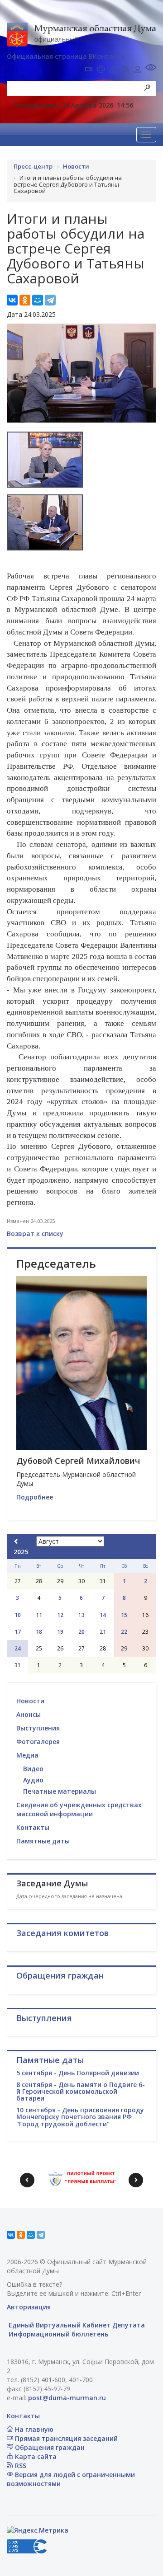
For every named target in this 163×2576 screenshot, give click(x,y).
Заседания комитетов (62, 1933)
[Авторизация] (138, 70)
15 (124, 1615)
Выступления (38, 1728)
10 (18, 1615)
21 (103, 1632)
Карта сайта (35, 2456)
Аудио (33, 1780)
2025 (21, 1552)
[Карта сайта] (113, 70)
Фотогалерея (38, 1742)
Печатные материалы (60, 1791)
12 (60, 1615)
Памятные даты (43, 1841)
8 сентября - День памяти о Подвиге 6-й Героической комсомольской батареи (81, 2092)
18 (39, 1632)
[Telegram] (50, 300)
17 (18, 1632)
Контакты (33, 1827)
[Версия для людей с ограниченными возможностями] (151, 68)
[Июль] (16, 1541)
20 (81, 1632)
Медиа (27, 1755)
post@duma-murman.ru (67, 2398)
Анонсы (29, 1714)
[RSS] (125, 70)
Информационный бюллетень (58, 2334)
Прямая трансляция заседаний (65, 2438)
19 (60, 1632)
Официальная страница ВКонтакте (66, 56)
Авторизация (29, 2307)
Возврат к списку (35, 1234)
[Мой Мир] (38, 300)
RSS (20, 2466)
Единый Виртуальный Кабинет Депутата (76, 2325)
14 (103, 1615)
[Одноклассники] (25, 300)
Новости (30, 1701)
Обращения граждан (49, 2447)
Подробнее (35, 1497)
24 (18, 1648)
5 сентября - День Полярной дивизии (78, 2073)
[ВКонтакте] (12, 300)
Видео (33, 1769)
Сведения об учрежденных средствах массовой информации (79, 1809)
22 (124, 1632)
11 (39, 1615)
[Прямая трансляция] (89, 70)
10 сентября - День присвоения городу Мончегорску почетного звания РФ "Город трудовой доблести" (80, 2117)
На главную (33, 2429)
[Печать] (101, 70)
